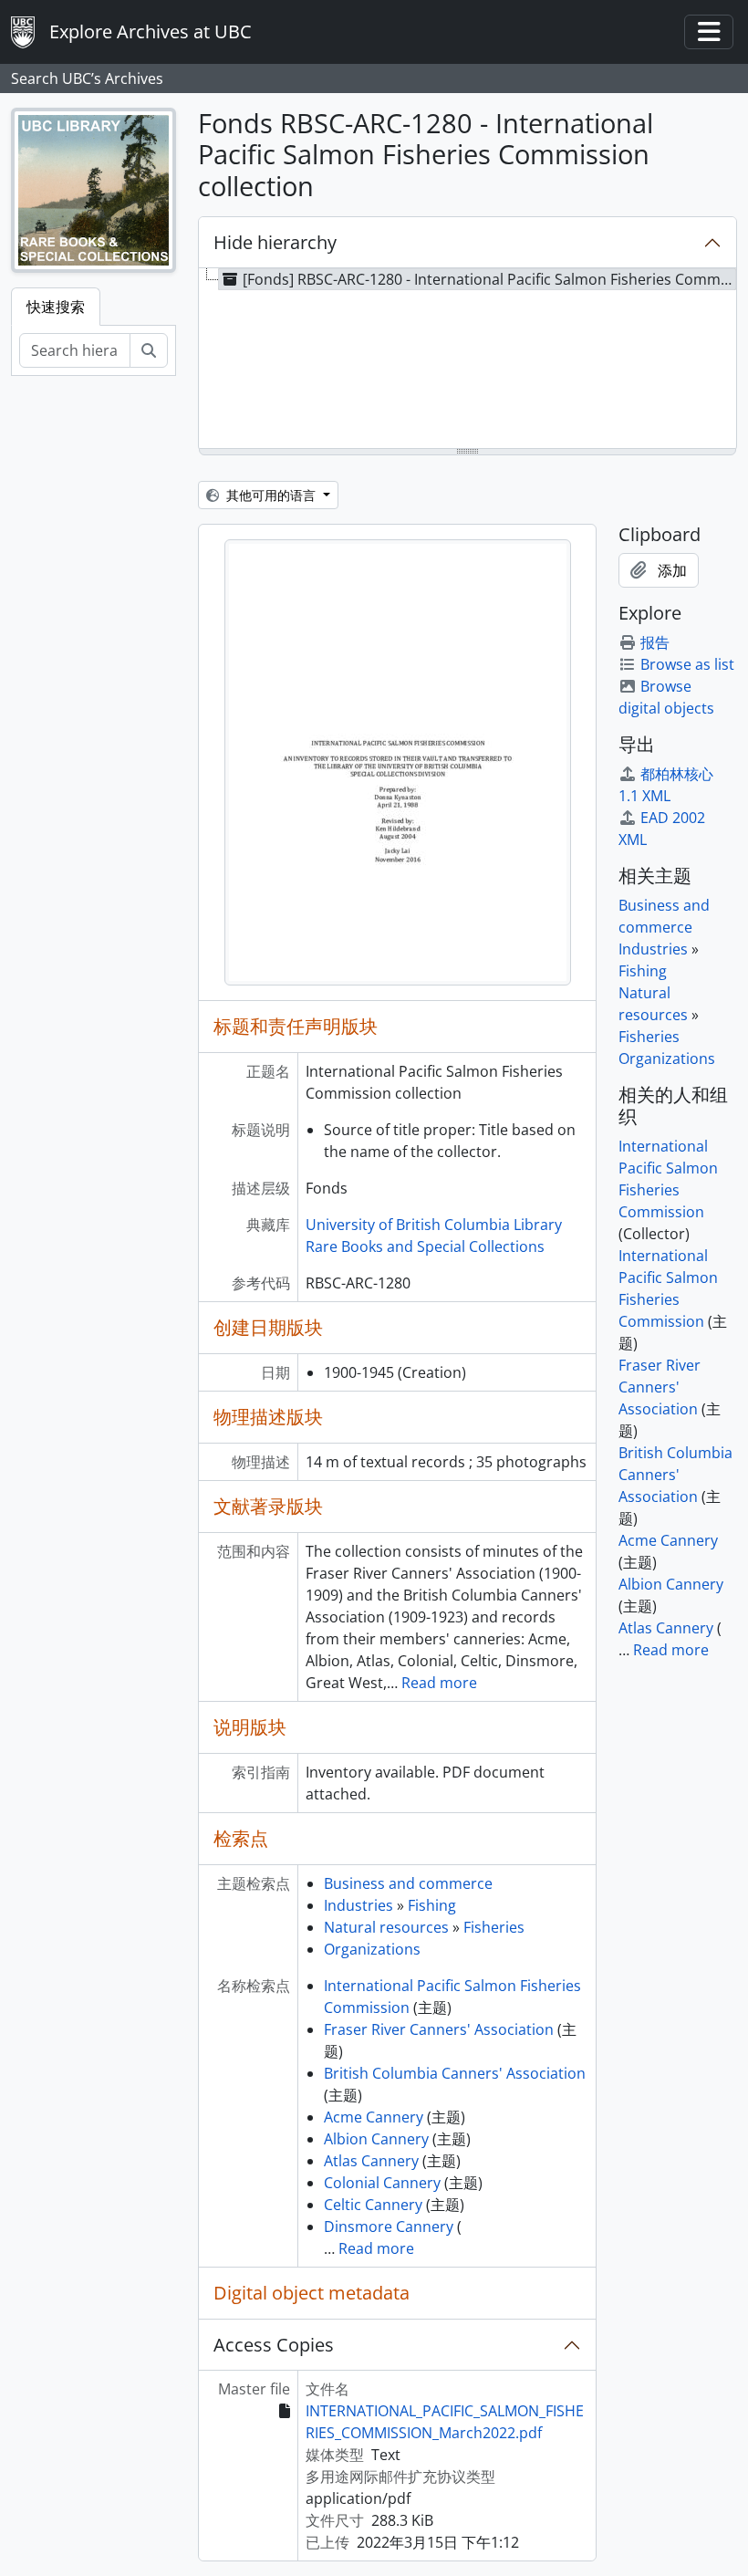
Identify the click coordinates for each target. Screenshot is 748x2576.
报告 (655, 642)
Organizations (372, 1949)
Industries (358, 1905)
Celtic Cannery (373, 2205)
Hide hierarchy (275, 242)
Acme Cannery (374, 2117)
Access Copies (274, 2345)
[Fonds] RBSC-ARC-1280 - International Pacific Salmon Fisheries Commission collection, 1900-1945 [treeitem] (489, 279)
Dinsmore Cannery (389, 2227)
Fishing (432, 1905)
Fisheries (494, 1927)
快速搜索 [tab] (56, 307)
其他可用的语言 (271, 495)
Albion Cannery (376, 2139)
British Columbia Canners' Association (455, 2073)
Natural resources (386, 1927)
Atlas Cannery (371, 2161)
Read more (439, 1683)
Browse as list (687, 664)
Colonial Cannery (382, 2183)
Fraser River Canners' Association (439, 2029)
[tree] (467, 360)
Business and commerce (408, 1883)
